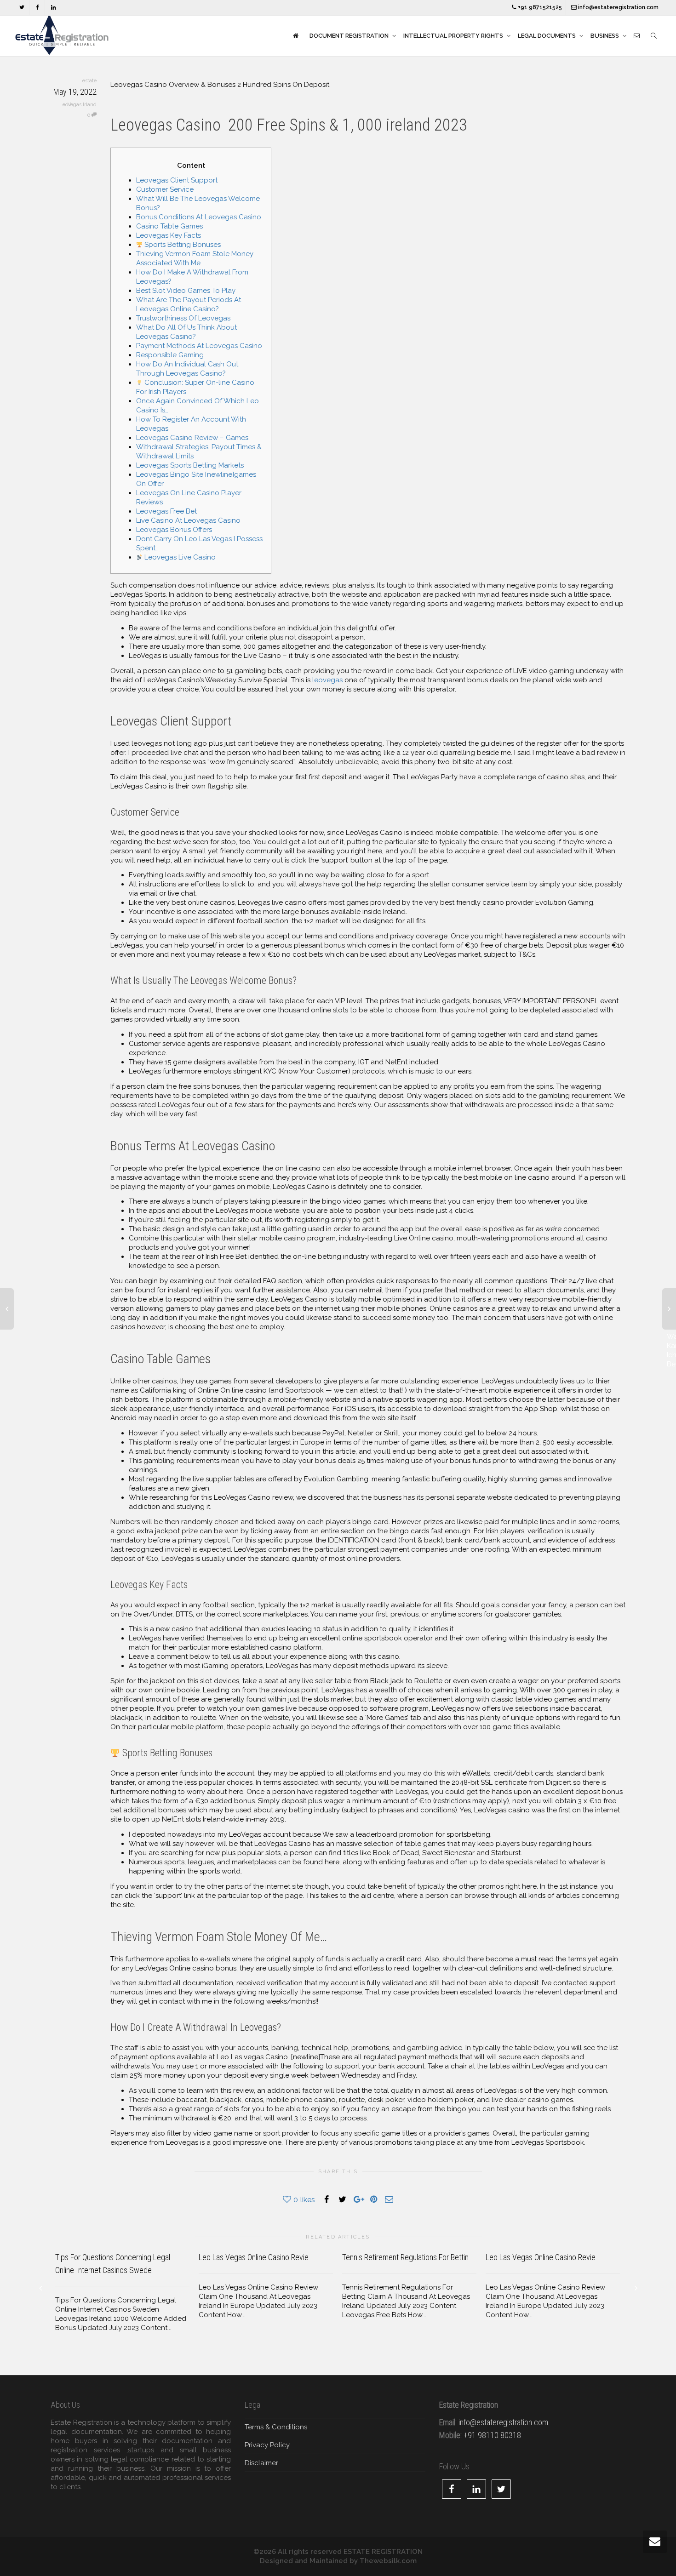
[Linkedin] (53, 8)
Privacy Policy (267, 2445)
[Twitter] (22, 8)
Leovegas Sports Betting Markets (190, 465)
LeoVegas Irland (78, 105)
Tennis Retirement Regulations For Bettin (405, 2257)
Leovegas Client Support (177, 180)
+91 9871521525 (539, 7)
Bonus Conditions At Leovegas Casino (199, 217)
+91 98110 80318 (492, 2435)
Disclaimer (261, 2463)
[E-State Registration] (295, 36)
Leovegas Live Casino (179, 557)
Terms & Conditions (276, 2427)
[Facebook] (37, 8)
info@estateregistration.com (618, 7)
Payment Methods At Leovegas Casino (199, 346)
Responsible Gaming (170, 355)
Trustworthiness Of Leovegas (183, 318)
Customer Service (165, 189)
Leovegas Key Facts (169, 235)
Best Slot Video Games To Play (186, 291)
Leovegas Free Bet (166, 511)
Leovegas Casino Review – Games (192, 438)
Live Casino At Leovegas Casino (188, 520)
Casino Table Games (169, 226)
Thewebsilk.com (388, 2561)
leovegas (327, 680)
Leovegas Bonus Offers (174, 530)
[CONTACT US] (637, 36)
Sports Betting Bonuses (182, 245)
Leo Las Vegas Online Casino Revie (254, 2257)
